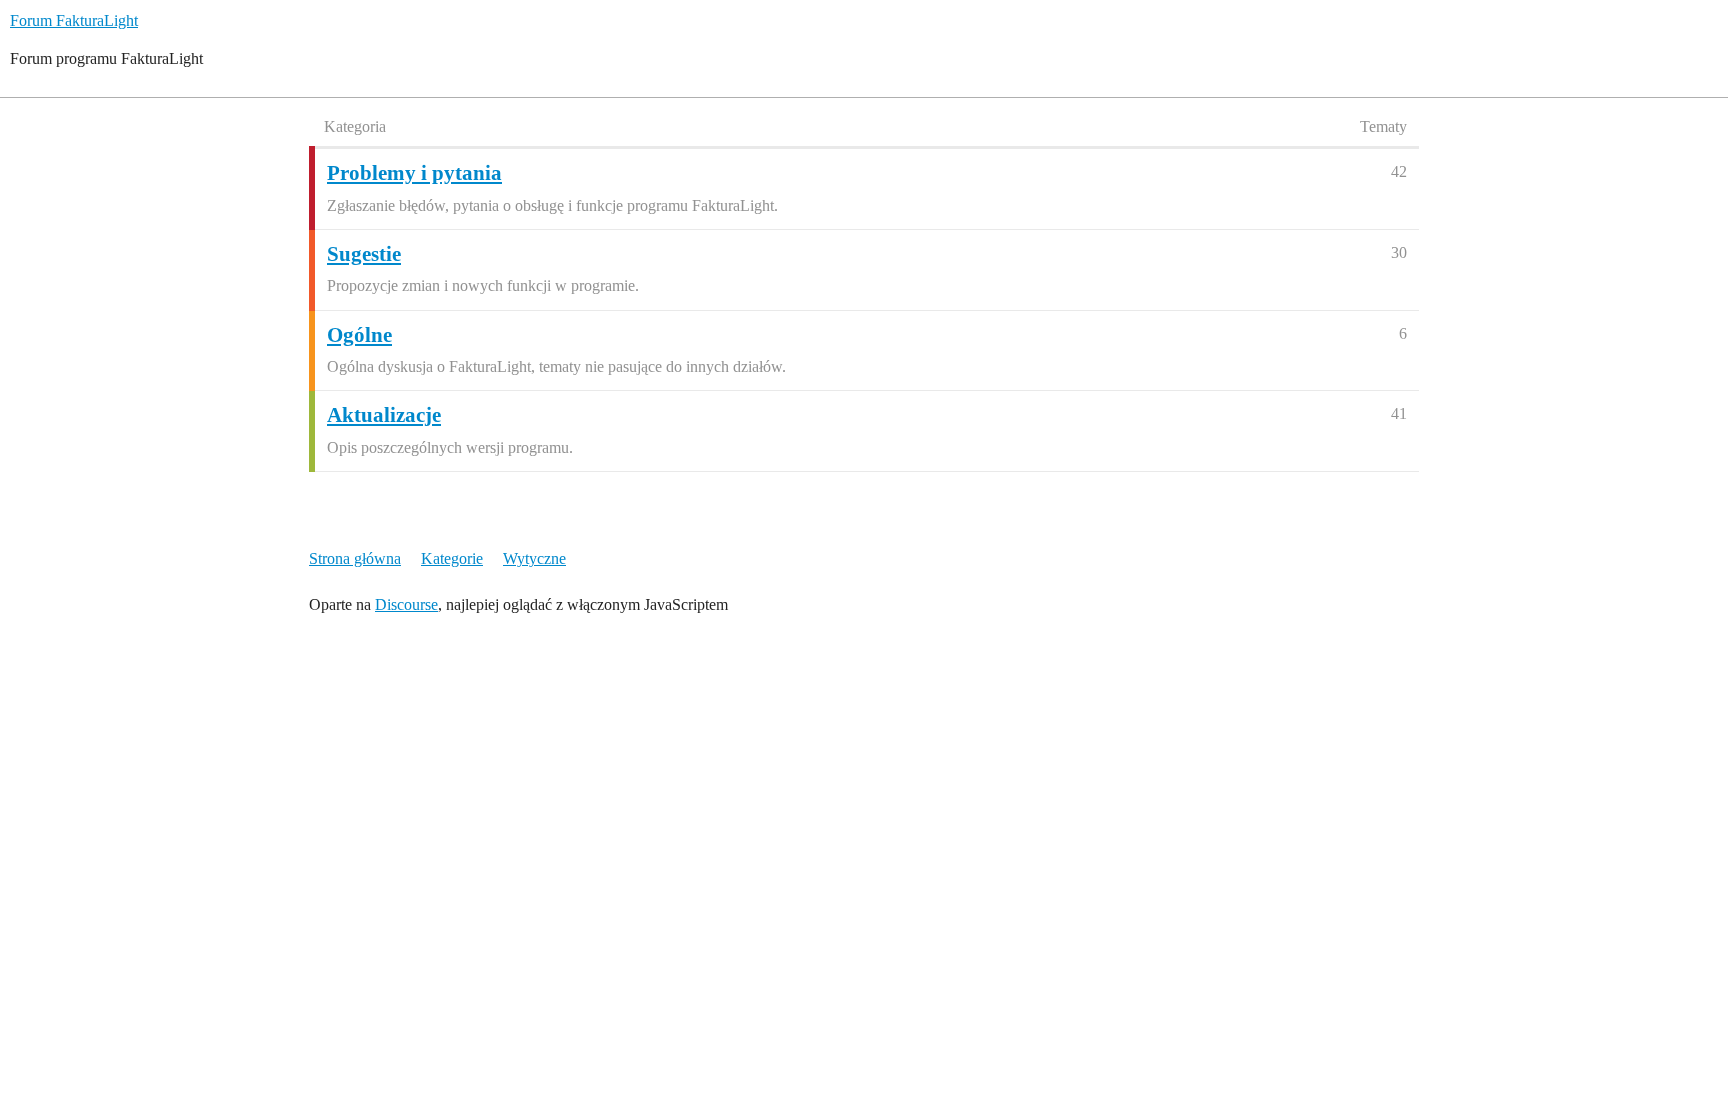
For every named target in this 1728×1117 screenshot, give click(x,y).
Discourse (406, 604)
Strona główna (355, 558)
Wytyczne (534, 558)
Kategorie (452, 558)
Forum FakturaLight (74, 20)
